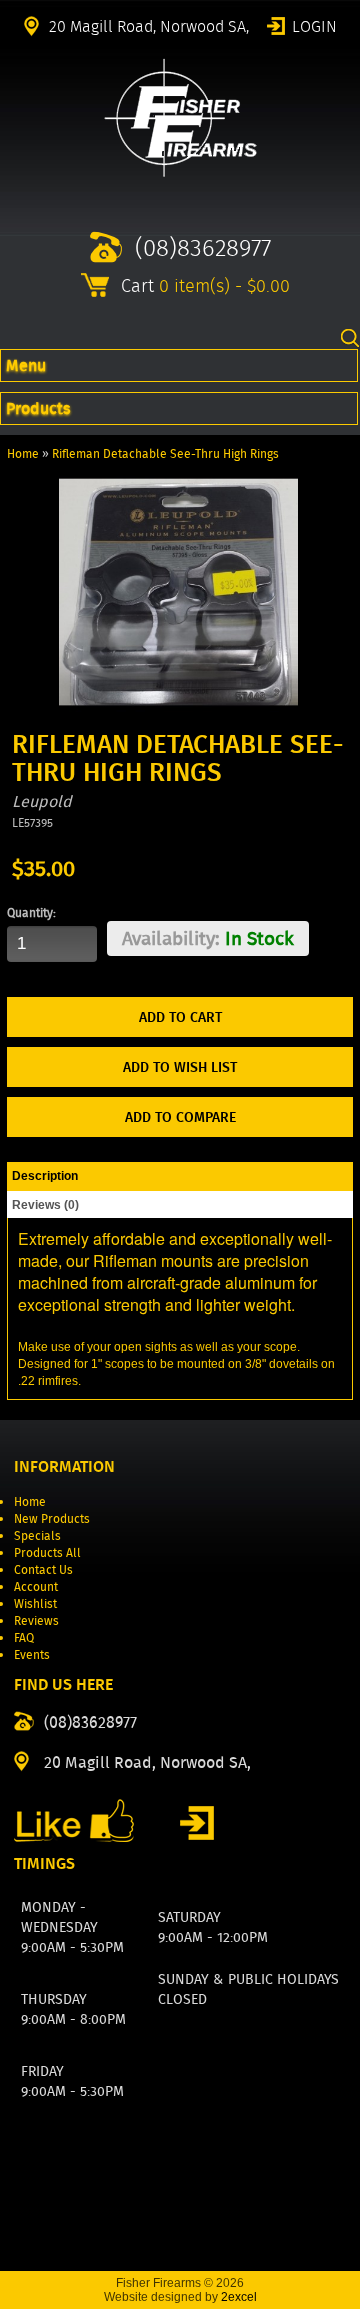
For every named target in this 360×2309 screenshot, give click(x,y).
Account (36, 1586)
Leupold (42, 801)
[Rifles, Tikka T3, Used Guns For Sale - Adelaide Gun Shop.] (180, 172)
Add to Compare (180, 1117)
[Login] (197, 1823)
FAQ (24, 1637)
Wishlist (35, 1603)
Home (23, 453)
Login (314, 25)
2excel (239, 2297)
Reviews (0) (45, 1205)
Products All (47, 1552)
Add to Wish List (180, 1067)
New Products (52, 1518)
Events (32, 1654)
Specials (37, 1535)
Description (45, 1176)
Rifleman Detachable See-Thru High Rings (165, 453)
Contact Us (43, 1569)
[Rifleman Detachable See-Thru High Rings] (178, 707)
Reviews (36, 1620)
